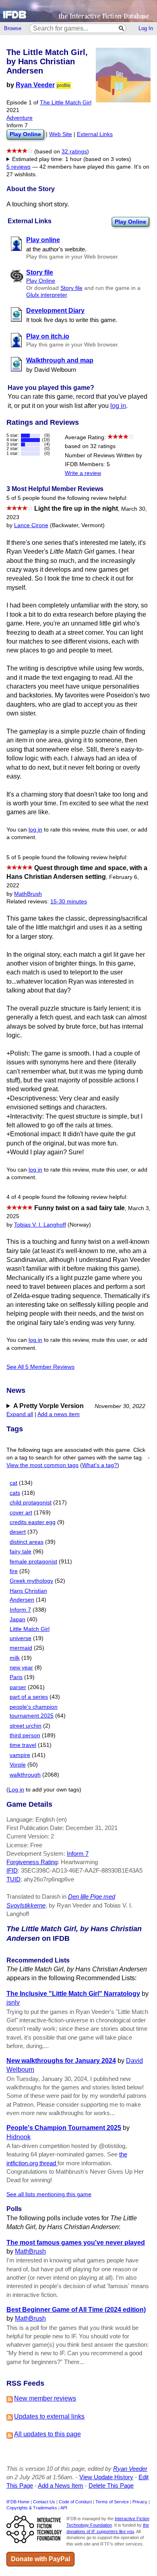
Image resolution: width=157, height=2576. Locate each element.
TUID (13, 1879)
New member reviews (45, 2398)
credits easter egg (33, 1522)
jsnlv (13, 2002)
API (64, 2508)
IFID (12, 1870)
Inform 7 (20, 1610)
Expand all (20, 1414)
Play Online (130, 222)
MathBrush (28, 894)
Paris (16, 1677)
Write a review (83, 473)
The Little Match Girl (66, 103)
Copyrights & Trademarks (32, 2508)
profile (64, 86)
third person (25, 1735)
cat (13, 1483)
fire (14, 1571)
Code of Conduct (75, 2502)
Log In (146, 28)
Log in (16, 1790)
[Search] (122, 28)
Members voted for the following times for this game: (73, 160)
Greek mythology (31, 1581)
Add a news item (59, 1414)
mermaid (21, 1648)
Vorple (18, 1765)
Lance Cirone (31, 525)
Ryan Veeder (35, 85)
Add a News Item (61, 2485)
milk (15, 1658)
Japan (18, 1619)
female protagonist (33, 1562)
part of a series (29, 1697)
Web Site (61, 134)
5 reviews (19, 167)
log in (118, 406)
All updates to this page (48, 2434)
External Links (95, 134)
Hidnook (19, 2137)
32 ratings (74, 152)
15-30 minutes (69, 902)
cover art (21, 1513)
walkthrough (25, 1775)
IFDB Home (18, 2502)
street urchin (26, 1726)
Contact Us (44, 2502)
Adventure (20, 118)
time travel (23, 1745)
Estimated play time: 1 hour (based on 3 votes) (72, 159)
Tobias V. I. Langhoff (40, 1225)
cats (15, 1493)
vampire (20, 1755)
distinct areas (27, 1542)
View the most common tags (42, 1465)
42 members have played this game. (86, 167)
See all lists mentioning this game (49, 2194)
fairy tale (21, 1552)
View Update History (106, 2477)
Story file (71, 288)
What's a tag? (100, 1465)
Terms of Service (112, 2502)
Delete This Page (111, 2485)
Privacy (140, 2502)
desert (18, 1532)
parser (18, 1687)
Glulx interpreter (46, 295)
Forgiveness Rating (32, 1862)
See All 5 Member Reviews (40, 1367)
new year (21, 1668)
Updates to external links (49, 2416)
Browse (13, 28)
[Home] (78, 11)
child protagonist (31, 1503)
